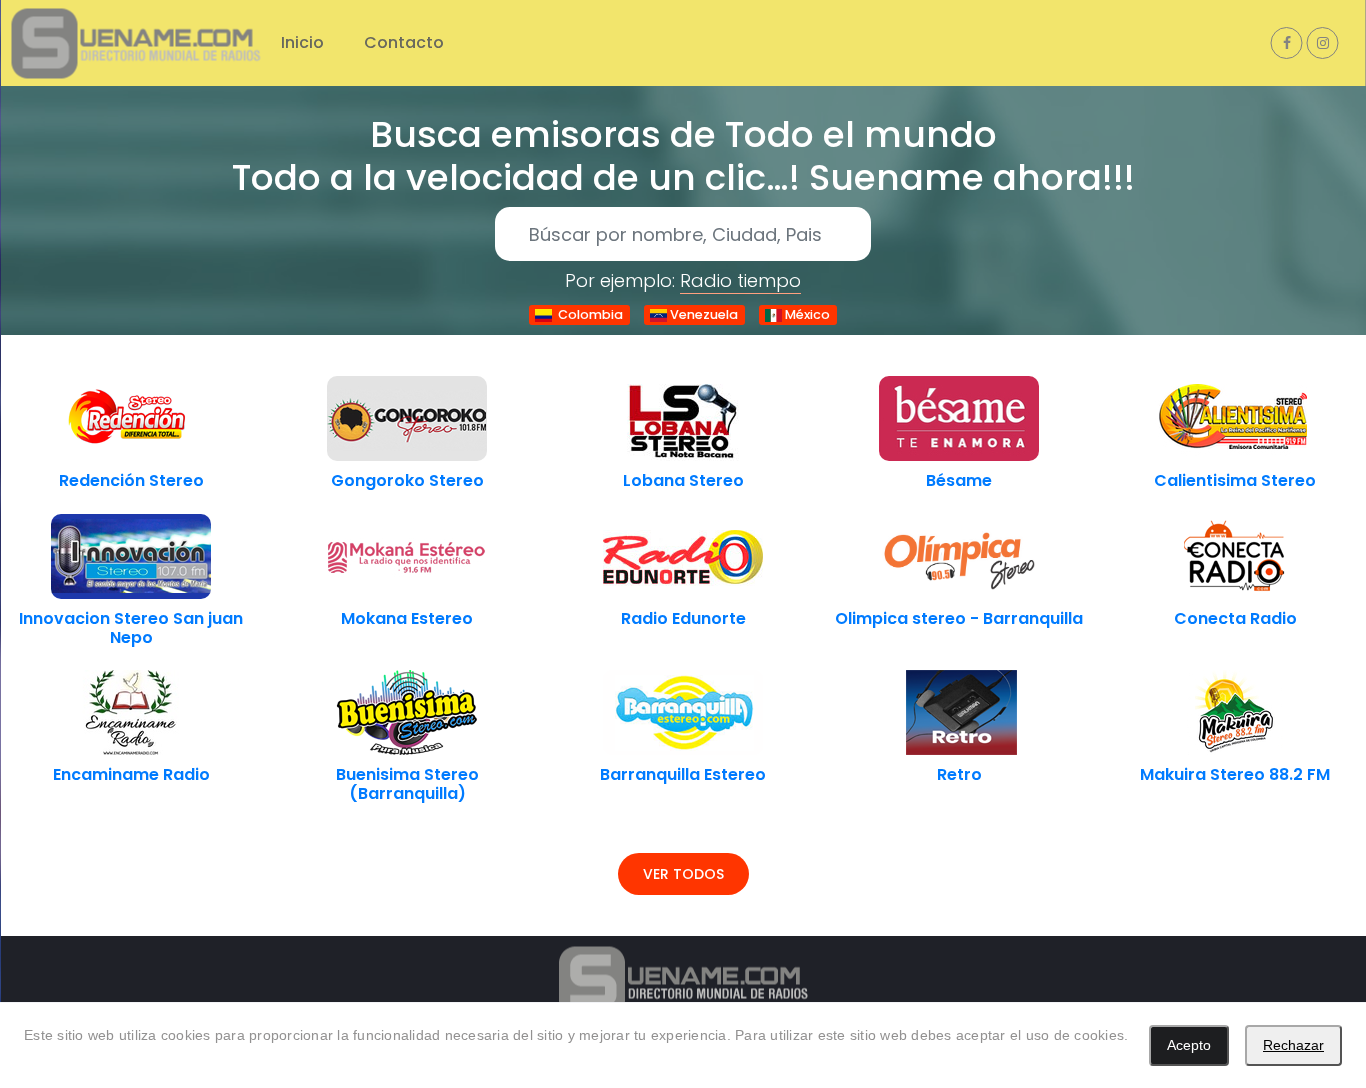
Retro (959, 774)
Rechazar (1293, 1045)
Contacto (404, 42)
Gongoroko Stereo (407, 480)
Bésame (959, 480)
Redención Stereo (131, 480)
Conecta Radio (1235, 618)
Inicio (302, 42)
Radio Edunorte (683, 618)
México (806, 314)
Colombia (587, 314)
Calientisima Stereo (1235, 480)
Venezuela (702, 314)
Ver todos (683, 874)
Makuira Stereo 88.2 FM (1235, 774)
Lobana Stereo (683, 480)
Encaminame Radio (131, 774)
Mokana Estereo (407, 618)
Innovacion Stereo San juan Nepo (131, 628)
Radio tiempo (740, 280)
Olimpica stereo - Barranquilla (959, 618)
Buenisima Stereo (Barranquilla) (407, 784)
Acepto (1189, 1045)
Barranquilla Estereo (683, 774)
